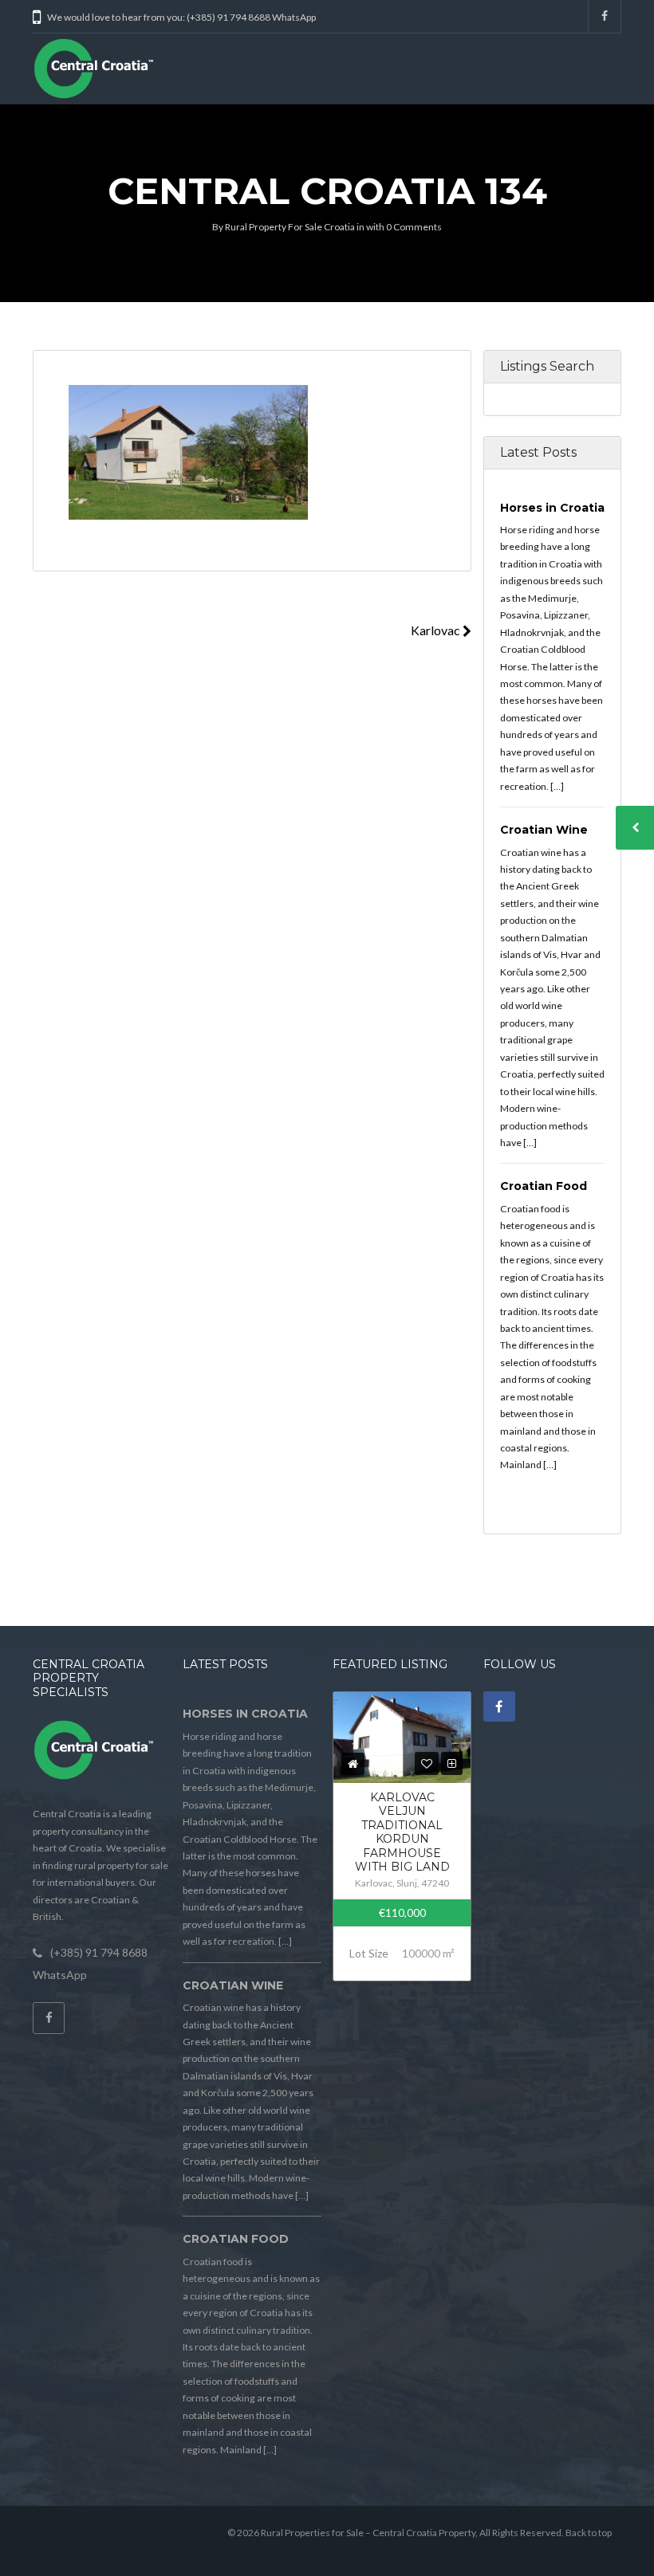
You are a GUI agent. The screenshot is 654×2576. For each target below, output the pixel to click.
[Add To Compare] (452, 1763)
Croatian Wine (544, 830)
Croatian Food (544, 1186)
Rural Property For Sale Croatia (290, 227)
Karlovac (437, 630)
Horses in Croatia (552, 508)
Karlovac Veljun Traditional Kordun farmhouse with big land (402, 1832)
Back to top (589, 2533)
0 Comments (414, 227)
